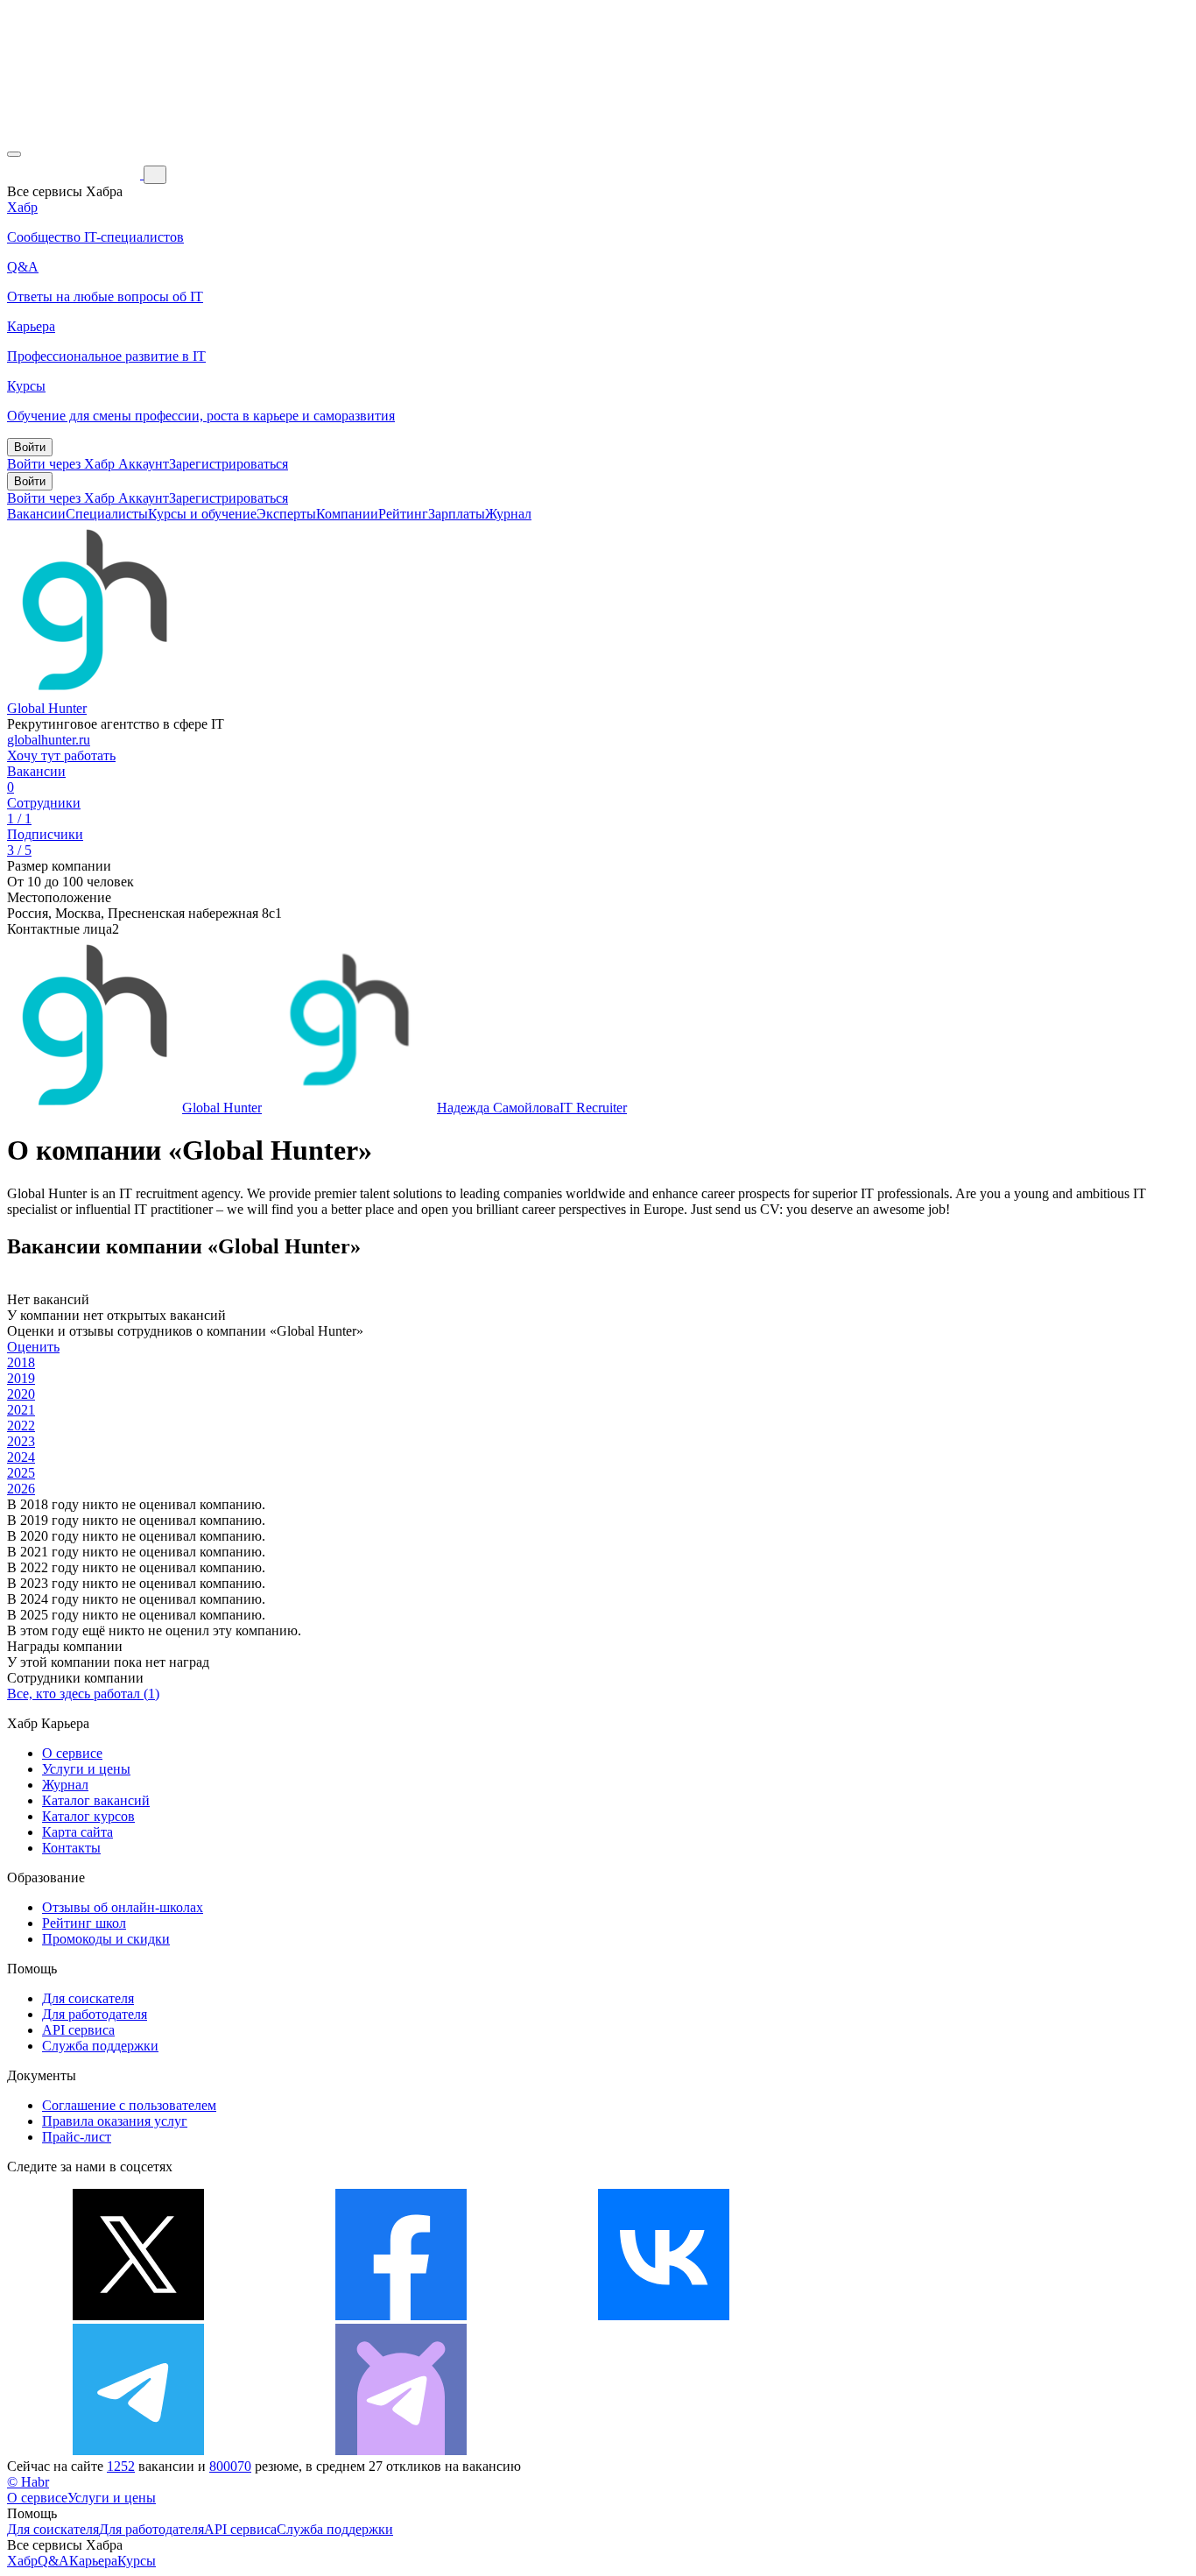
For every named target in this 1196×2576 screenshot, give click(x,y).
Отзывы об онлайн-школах (123, 1907)
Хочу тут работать (61, 755)
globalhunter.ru (49, 740)
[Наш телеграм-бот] (401, 2450)
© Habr (28, 2482)
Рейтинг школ (84, 1923)
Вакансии (36, 514)
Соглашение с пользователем (129, 2105)
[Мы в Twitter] (138, 2315)
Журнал (508, 514)
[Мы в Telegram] (138, 2450)
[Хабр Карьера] (75, 174)
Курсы (137, 2561)
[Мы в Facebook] (401, 2315)
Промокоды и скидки (106, 1939)
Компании (347, 514)
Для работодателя (95, 2014)
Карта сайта (77, 1832)
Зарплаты (457, 514)
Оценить (33, 1347)
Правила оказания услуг (115, 2121)
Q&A (53, 2561)
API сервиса (78, 2030)
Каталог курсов (88, 1816)
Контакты (71, 1848)
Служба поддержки (100, 2046)
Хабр (22, 2561)
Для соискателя (88, 1998)
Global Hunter (47, 708)
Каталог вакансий (96, 1800)
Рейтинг (403, 514)
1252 (121, 2466)
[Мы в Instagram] (926, 2315)
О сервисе (72, 1753)
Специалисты (107, 514)
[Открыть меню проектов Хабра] (14, 154)
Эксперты (286, 514)
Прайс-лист (77, 2137)
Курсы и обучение (202, 514)
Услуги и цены (86, 1769)
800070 (230, 2466)
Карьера (93, 2561)
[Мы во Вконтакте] (664, 2315)
